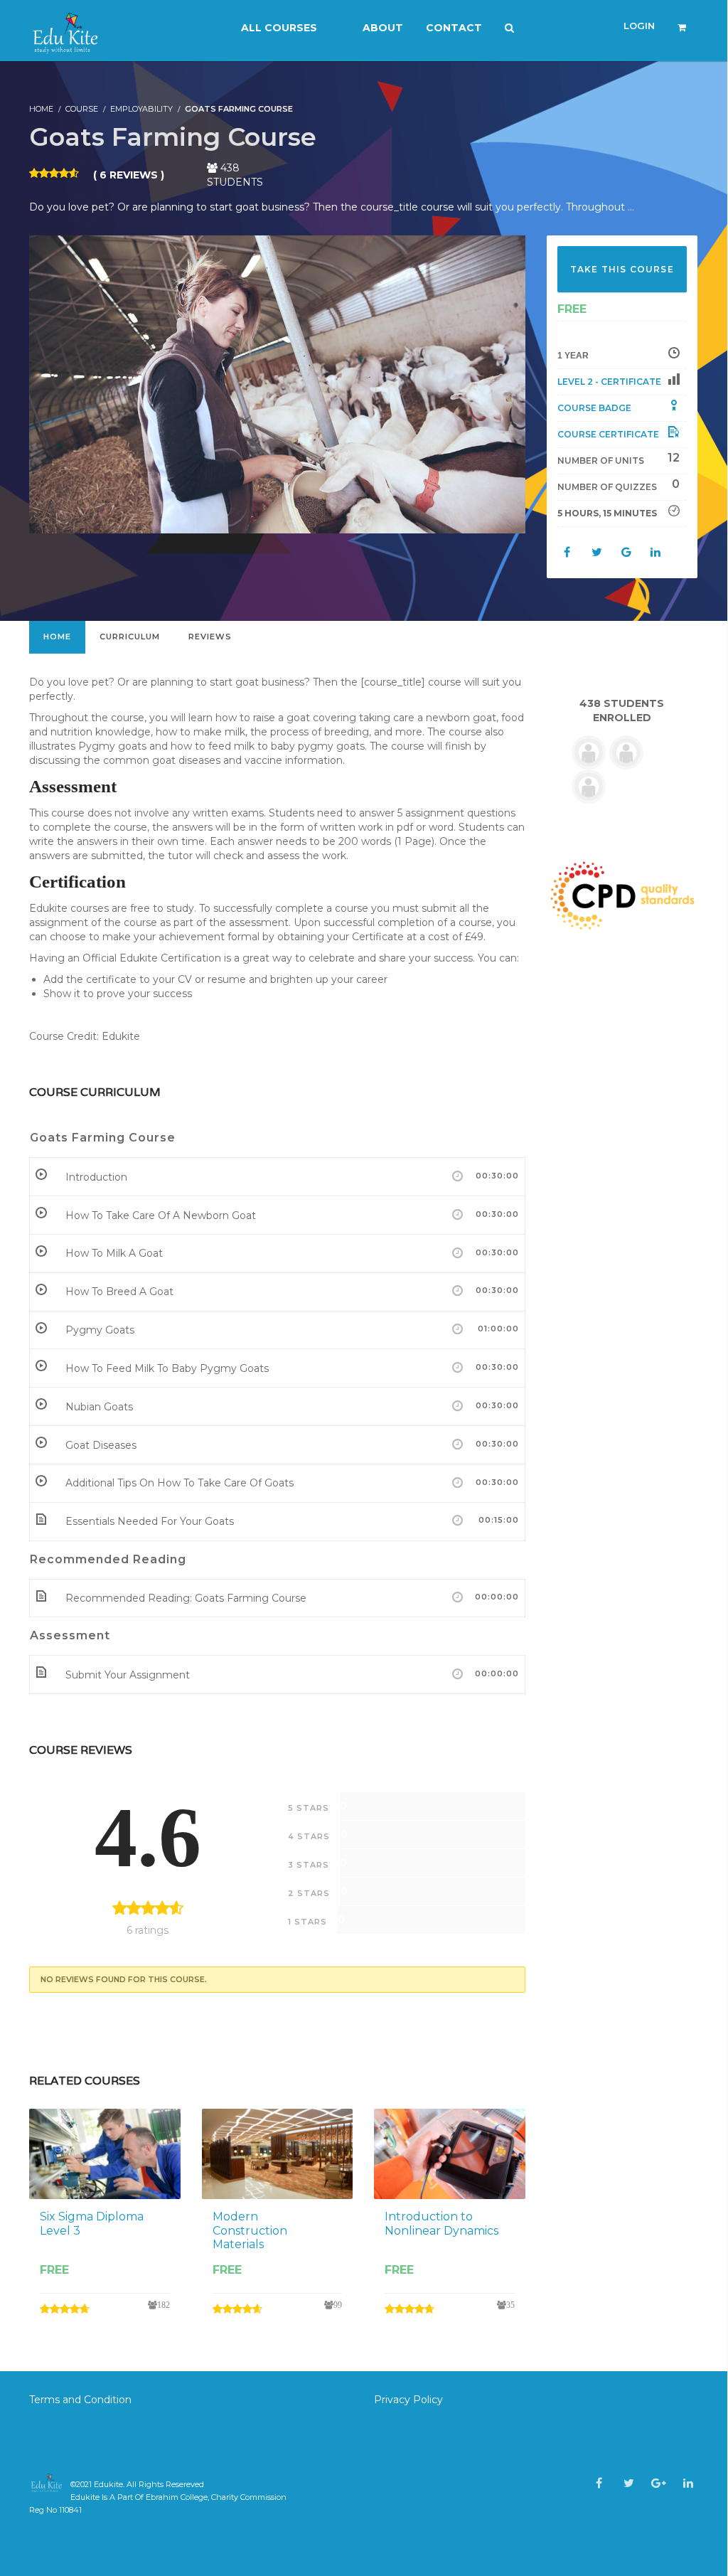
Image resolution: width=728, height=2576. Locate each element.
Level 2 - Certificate (609, 382)
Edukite (108, 2484)
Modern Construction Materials (250, 2230)
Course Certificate (608, 434)
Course (82, 109)
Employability (141, 109)
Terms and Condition (82, 2400)
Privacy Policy (408, 2400)
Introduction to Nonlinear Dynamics (441, 2223)
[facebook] (599, 2483)
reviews (210, 637)
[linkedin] (688, 2483)
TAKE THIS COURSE (622, 269)
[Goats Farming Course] (277, 383)
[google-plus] (659, 2483)
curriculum (130, 637)
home (57, 637)
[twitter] (629, 2483)
